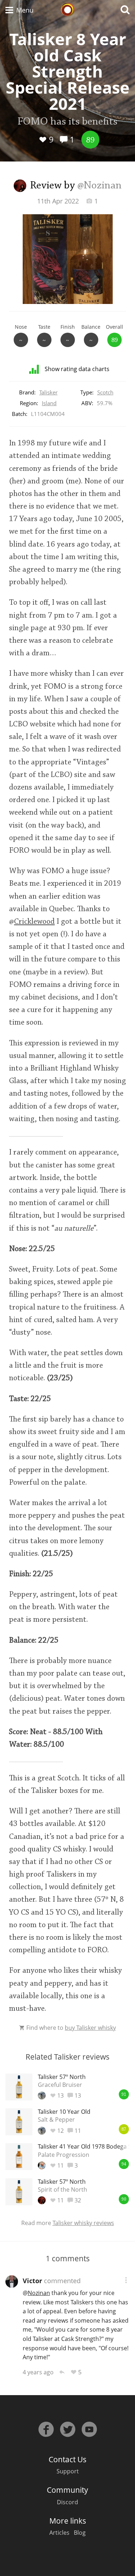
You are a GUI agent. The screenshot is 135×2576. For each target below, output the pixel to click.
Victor (32, 2281)
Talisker (48, 392)
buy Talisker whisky (90, 2028)
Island (49, 403)
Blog (80, 2533)
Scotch (105, 392)
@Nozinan (100, 186)
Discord (67, 2502)
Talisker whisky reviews (83, 2223)
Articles (59, 2533)
